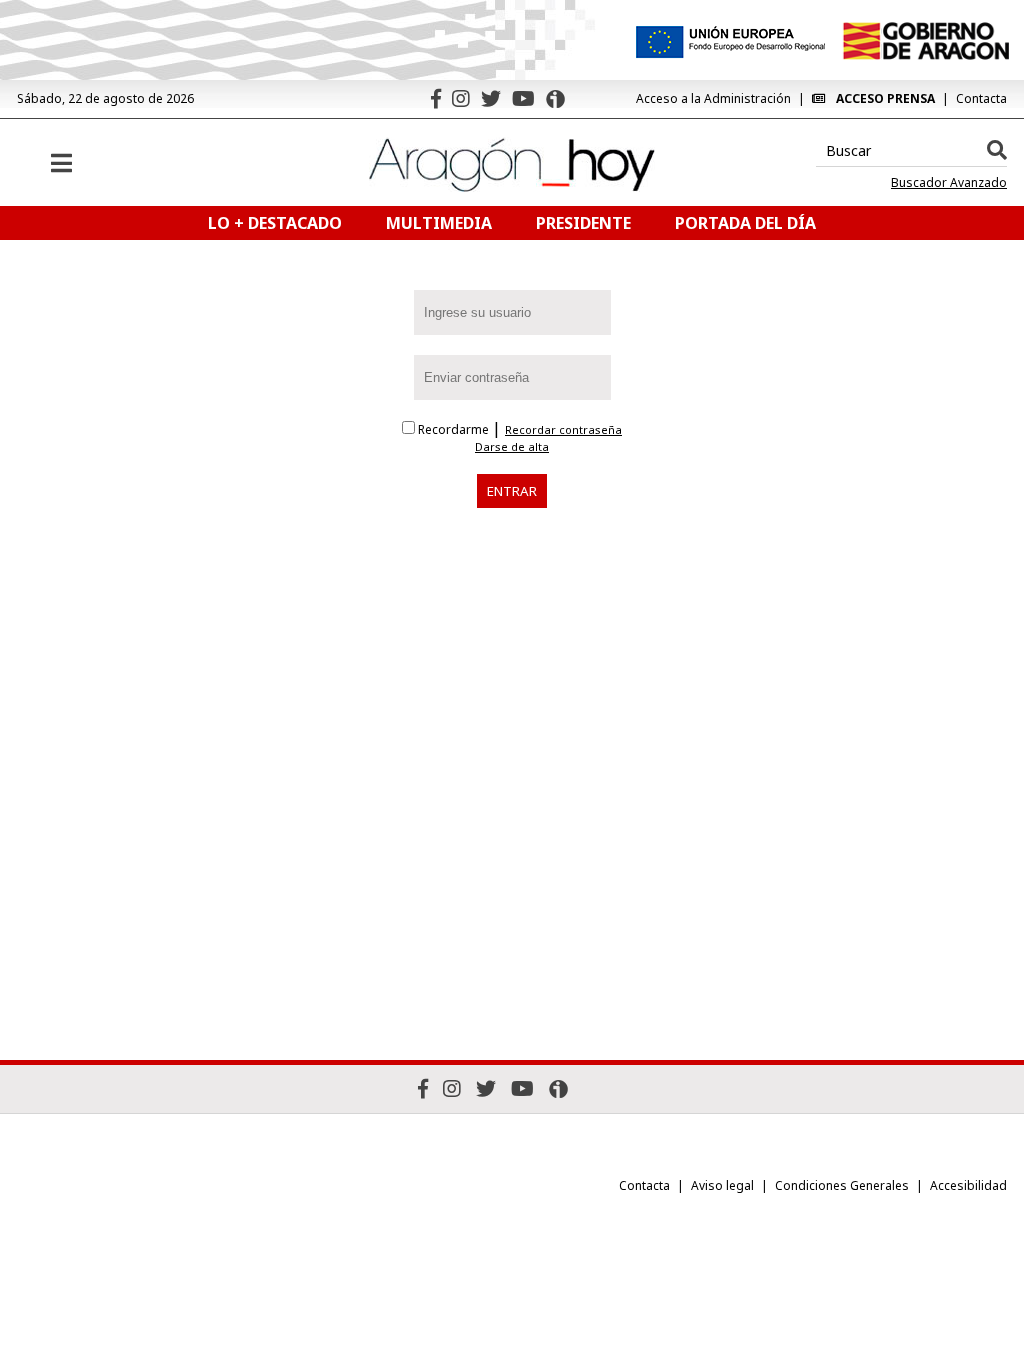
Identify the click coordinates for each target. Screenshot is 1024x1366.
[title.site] (925, 41)
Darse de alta (512, 447)
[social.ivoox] (555, 99)
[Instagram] (461, 98)
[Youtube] (523, 98)
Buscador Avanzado (949, 183)
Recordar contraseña (563, 430)
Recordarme (453, 429)
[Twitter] (491, 98)
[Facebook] (436, 98)
